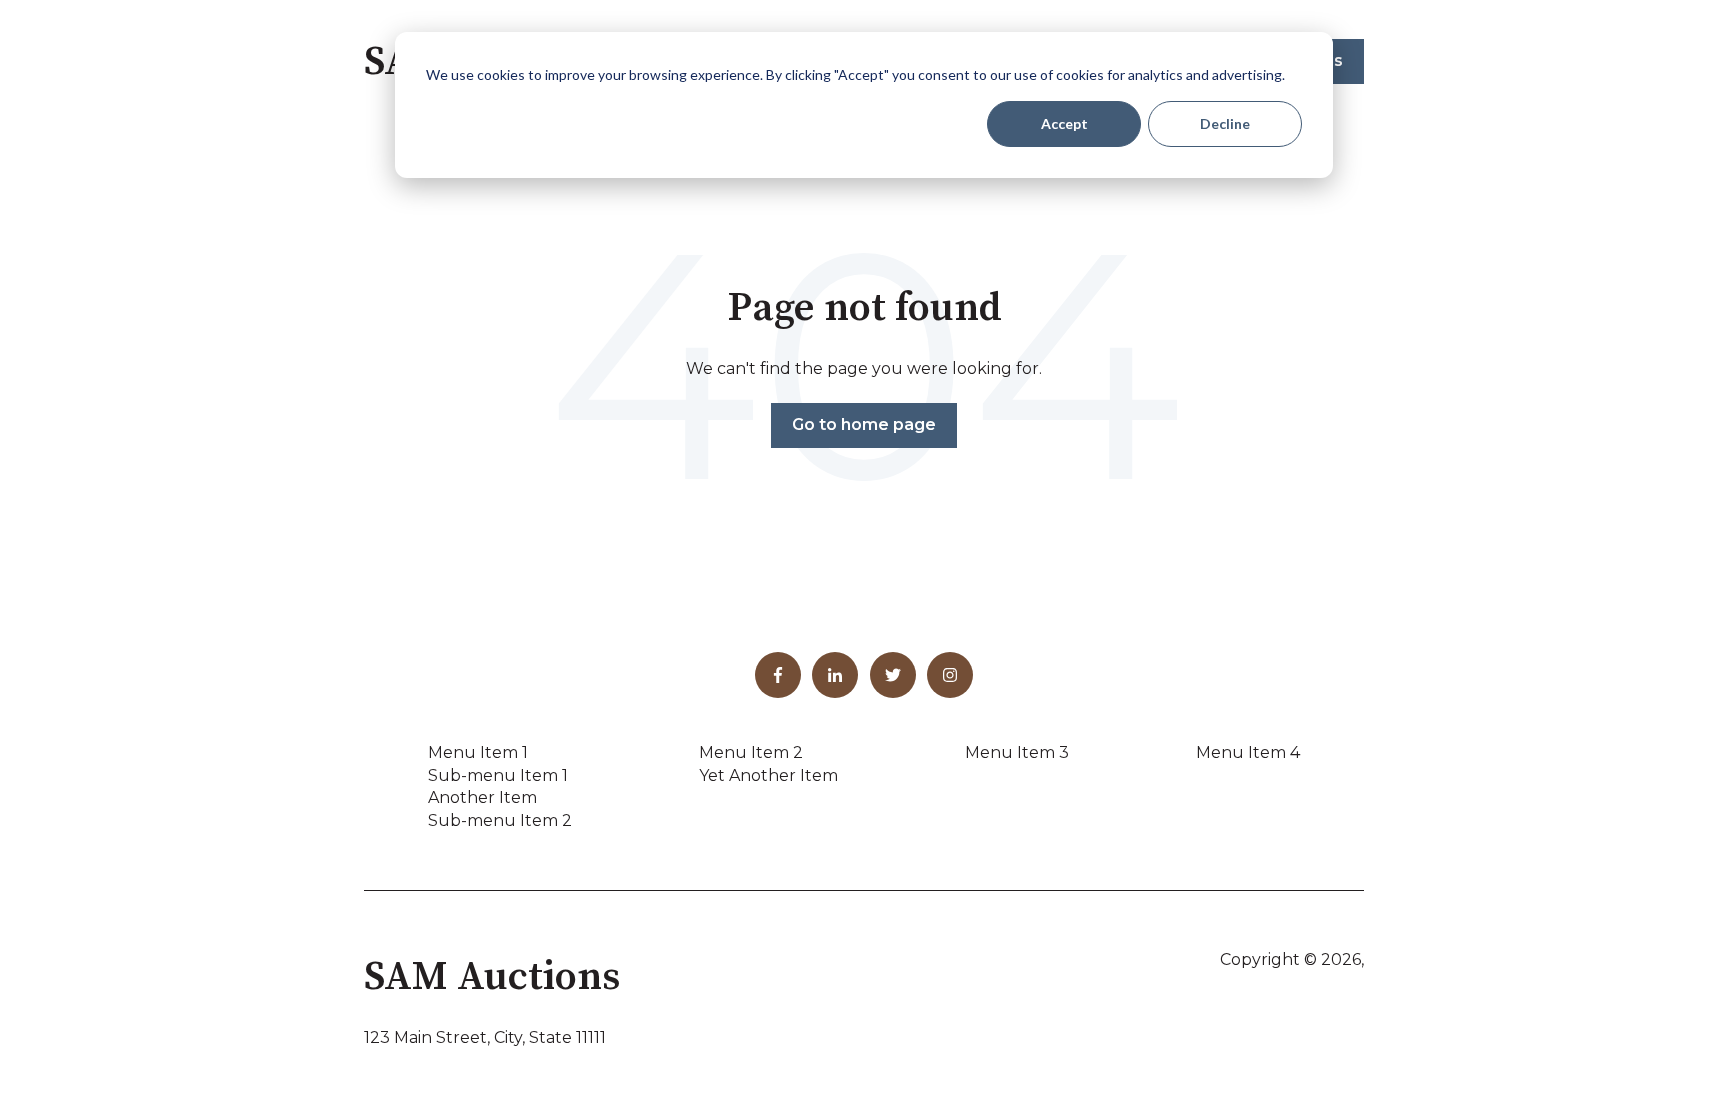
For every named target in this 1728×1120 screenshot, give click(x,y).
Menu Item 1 (478, 752)
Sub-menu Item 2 (500, 820)
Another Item (482, 797)
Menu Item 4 (1248, 752)
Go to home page (864, 424)
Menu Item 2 (751, 752)
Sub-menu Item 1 (498, 775)
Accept (1064, 123)
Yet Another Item (768, 775)
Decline (1225, 123)
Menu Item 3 (1017, 752)
